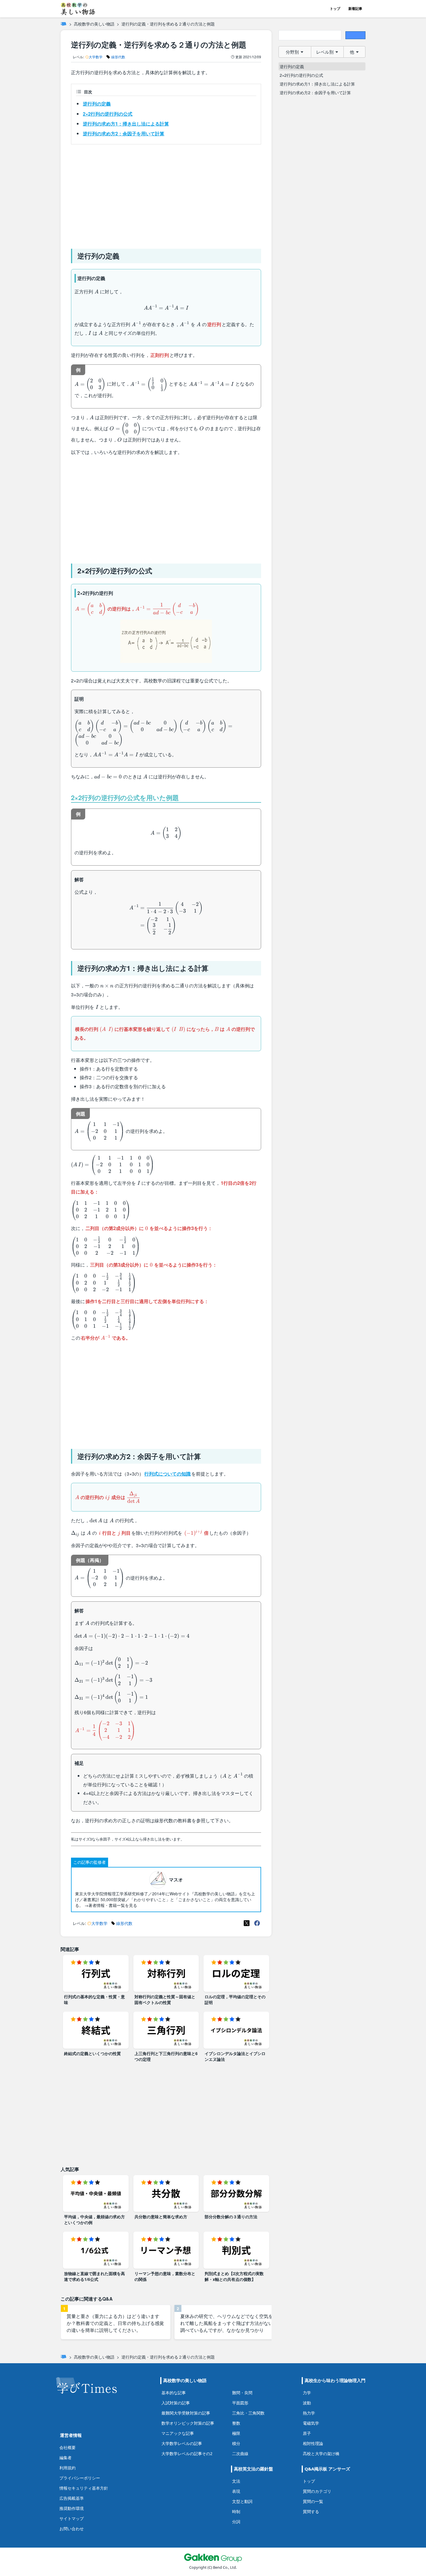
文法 (236, 2481)
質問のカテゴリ (317, 2491)
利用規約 (68, 2468)
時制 (236, 2511)
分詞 (236, 2522)
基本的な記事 (174, 2393)
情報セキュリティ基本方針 (84, 2488)
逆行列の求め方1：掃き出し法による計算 (126, 124)
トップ (335, 9)
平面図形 (240, 2403)
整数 (236, 2423)
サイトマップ (72, 2518)
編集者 (65, 2458)
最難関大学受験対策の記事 (186, 2413)
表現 (236, 2491)
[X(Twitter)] (247, 1923)
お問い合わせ (72, 2529)
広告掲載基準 (72, 2498)
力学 (307, 2393)
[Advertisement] (166, 194)
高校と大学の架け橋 (321, 2454)
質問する (311, 2511)
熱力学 (309, 2413)
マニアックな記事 (178, 2433)
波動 (307, 2403)
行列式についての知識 (168, 1474)
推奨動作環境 (72, 2508)
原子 (307, 2433)
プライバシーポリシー (80, 2478)
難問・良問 (242, 2393)
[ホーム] (63, 24)
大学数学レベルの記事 (182, 2443)
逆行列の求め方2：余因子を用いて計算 (124, 133)
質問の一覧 (313, 2501)
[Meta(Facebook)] (257, 1923)
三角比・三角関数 (248, 2413)
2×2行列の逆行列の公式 (108, 114)
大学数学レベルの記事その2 (187, 2454)
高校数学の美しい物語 (94, 24)
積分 (236, 2443)
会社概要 (68, 2447)
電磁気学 (311, 2423)
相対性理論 (313, 2443)
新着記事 (355, 9)
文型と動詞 (242, 2501)
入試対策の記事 (176, 2403)
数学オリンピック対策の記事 (188, 2423)
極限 (236, 2433)
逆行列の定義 (97, 104)
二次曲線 (240, 2454)
